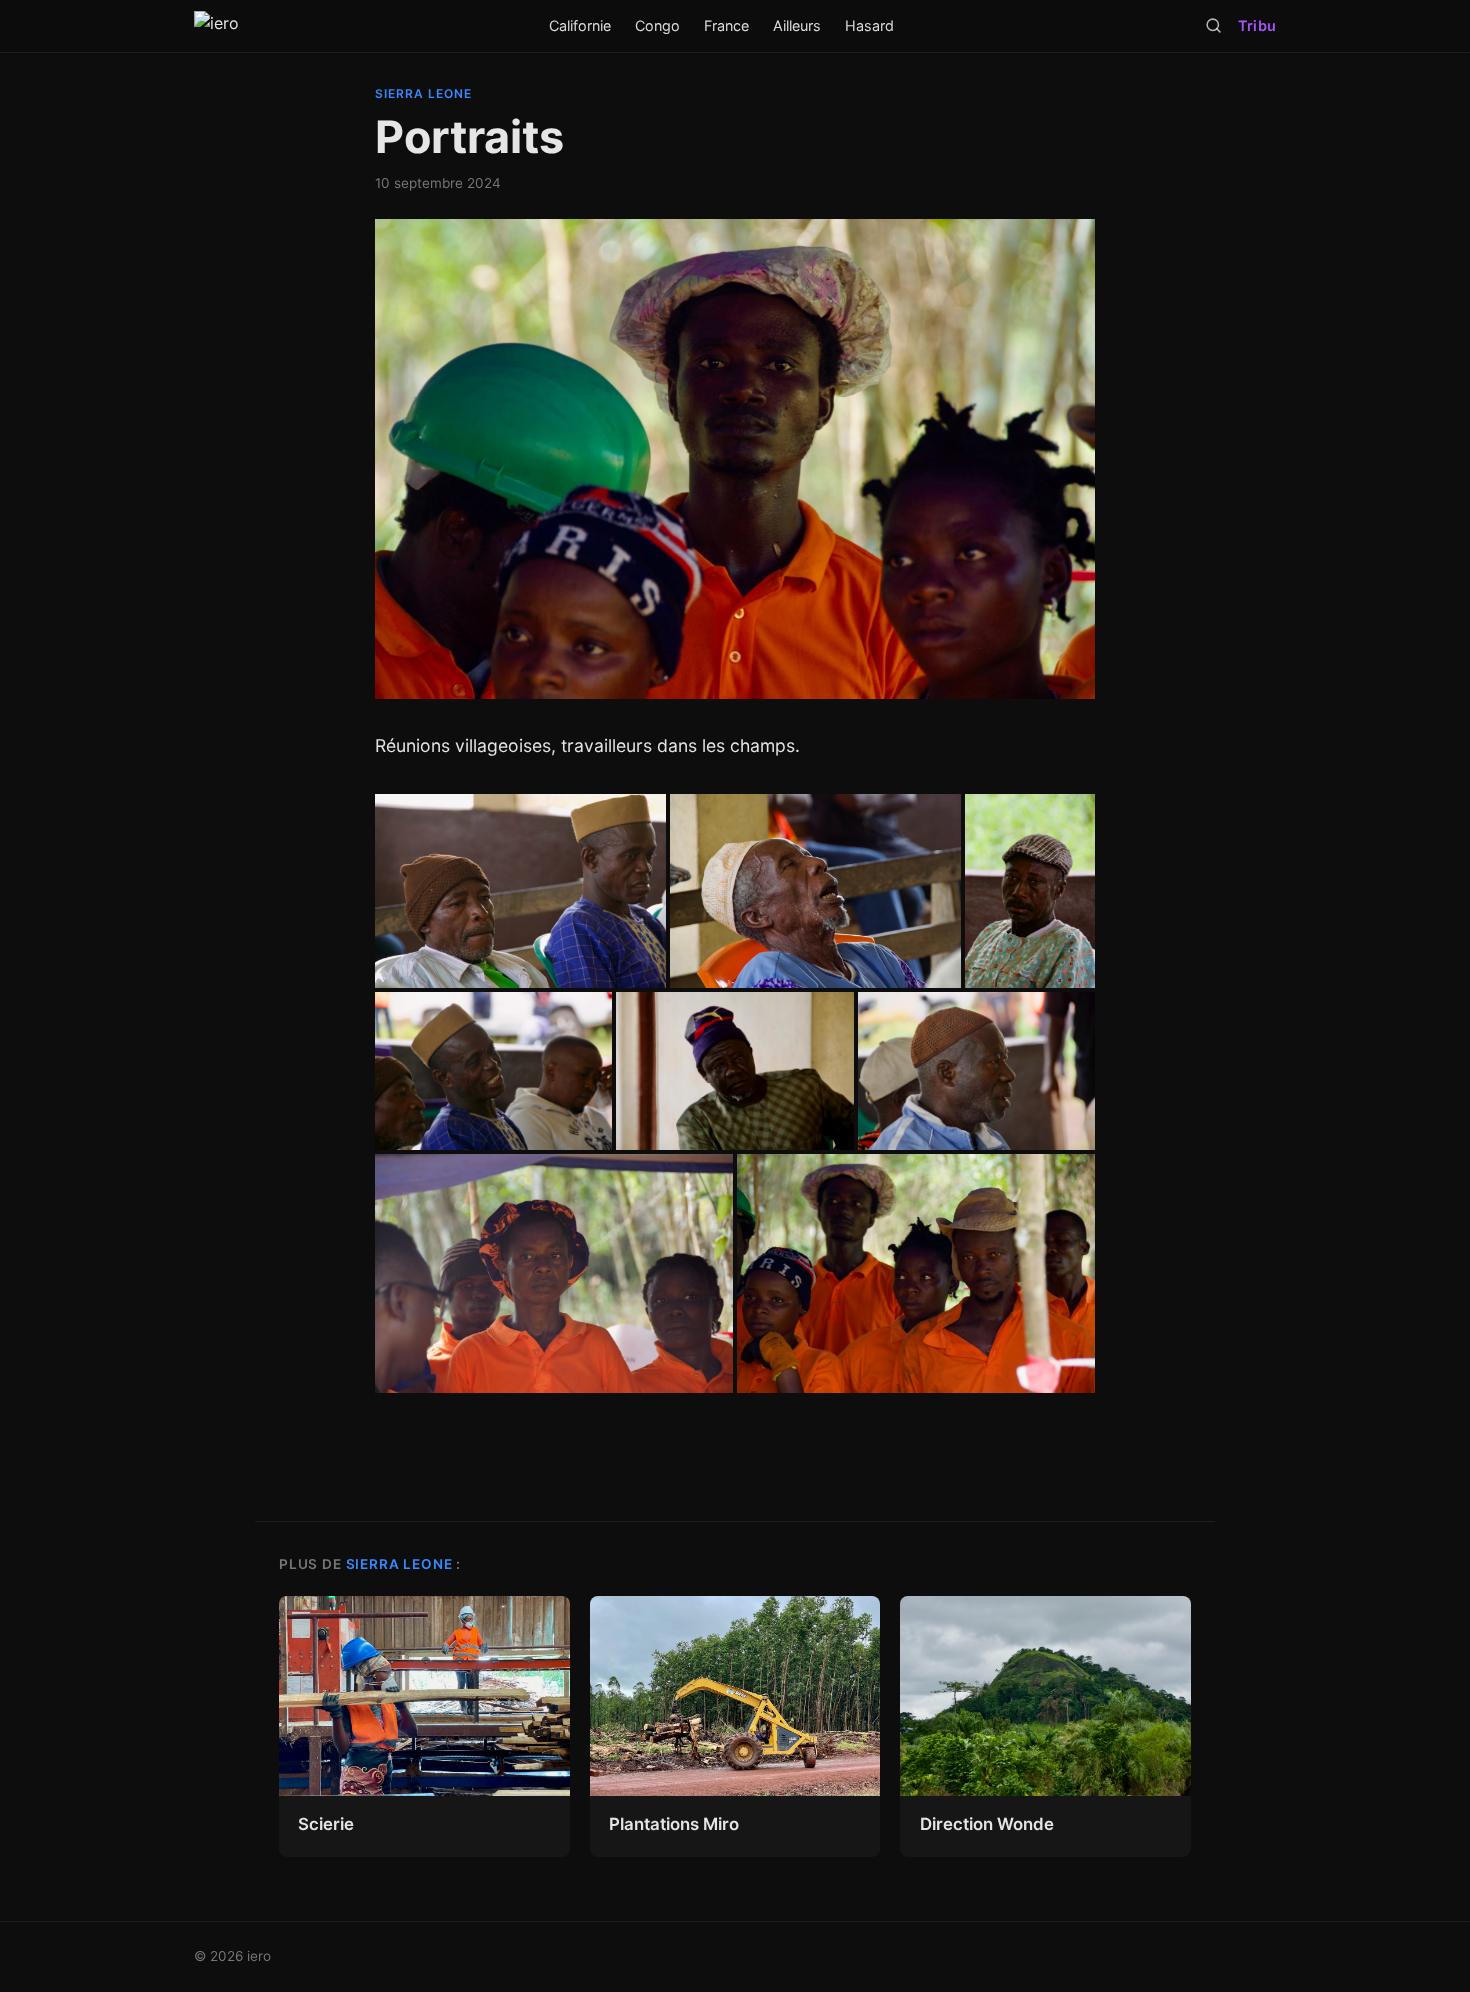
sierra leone (423, 93)
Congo (657, 25)
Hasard (869, 25)
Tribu (1257, 25)
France (726, 25)
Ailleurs (797, 25)
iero (259, 1956)
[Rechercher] (1213, 25)
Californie (580, 25)
